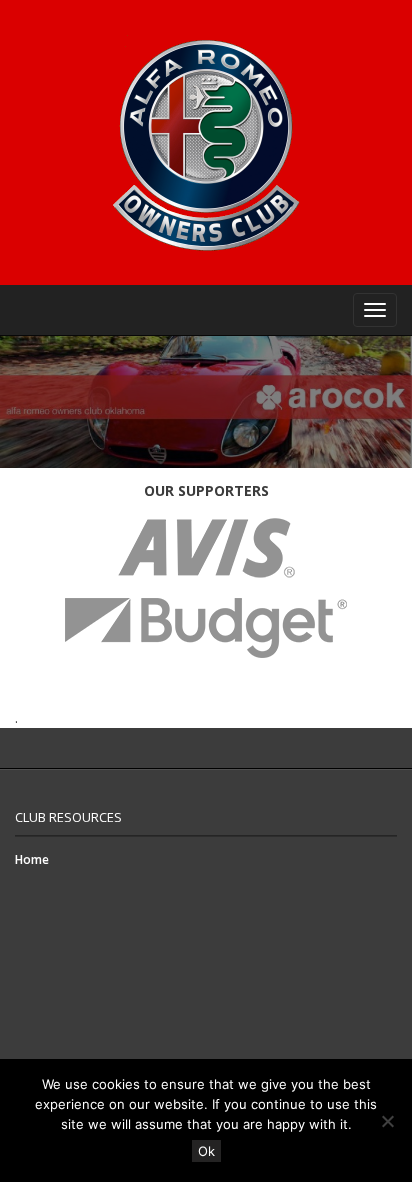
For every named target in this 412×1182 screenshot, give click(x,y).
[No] (387, 1121)
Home (32, 859)
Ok (206, 1151)
